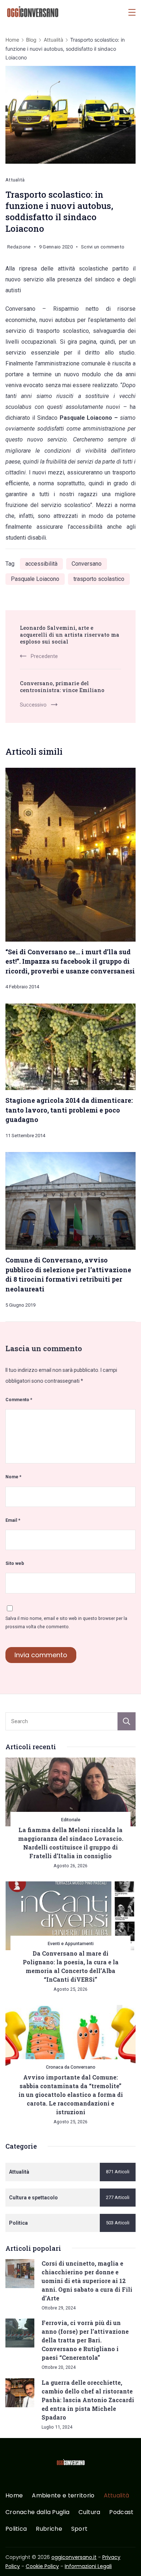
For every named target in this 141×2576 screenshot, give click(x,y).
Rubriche (49, 2529)
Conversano (87, 564)
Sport (80, 2529)
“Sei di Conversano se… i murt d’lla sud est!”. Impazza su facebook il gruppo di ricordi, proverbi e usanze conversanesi (70, 961)
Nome (13, 1477)
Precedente (44, 656)
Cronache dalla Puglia (37, 2512)
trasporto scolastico (99, 579)
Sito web (15, 1563)
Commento (19, 1400)
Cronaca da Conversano (71, 2067)
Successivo (33, 705)
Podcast (121, 2512)
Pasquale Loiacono (35, 579)
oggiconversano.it (74, 2557)
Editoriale (71, 1820)
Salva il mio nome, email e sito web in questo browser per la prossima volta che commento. (66, 1622)
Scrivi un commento (103, 248)
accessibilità (41, 564)
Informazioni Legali (88, 2566)
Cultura (89, 2512)
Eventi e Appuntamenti (71, 1943)
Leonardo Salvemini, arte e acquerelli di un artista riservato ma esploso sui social (70, 635)
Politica (16, 2529)
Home (14, 2496)
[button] (14, 2561)
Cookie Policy (42, 2566)
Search (127, 1721)
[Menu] (132, 12)
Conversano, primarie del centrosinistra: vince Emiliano (62, 687)
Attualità (15, 180)
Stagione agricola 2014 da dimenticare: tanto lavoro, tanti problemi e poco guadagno (69, 1110)
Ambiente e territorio (63, 2496)
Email (13, 1520)
